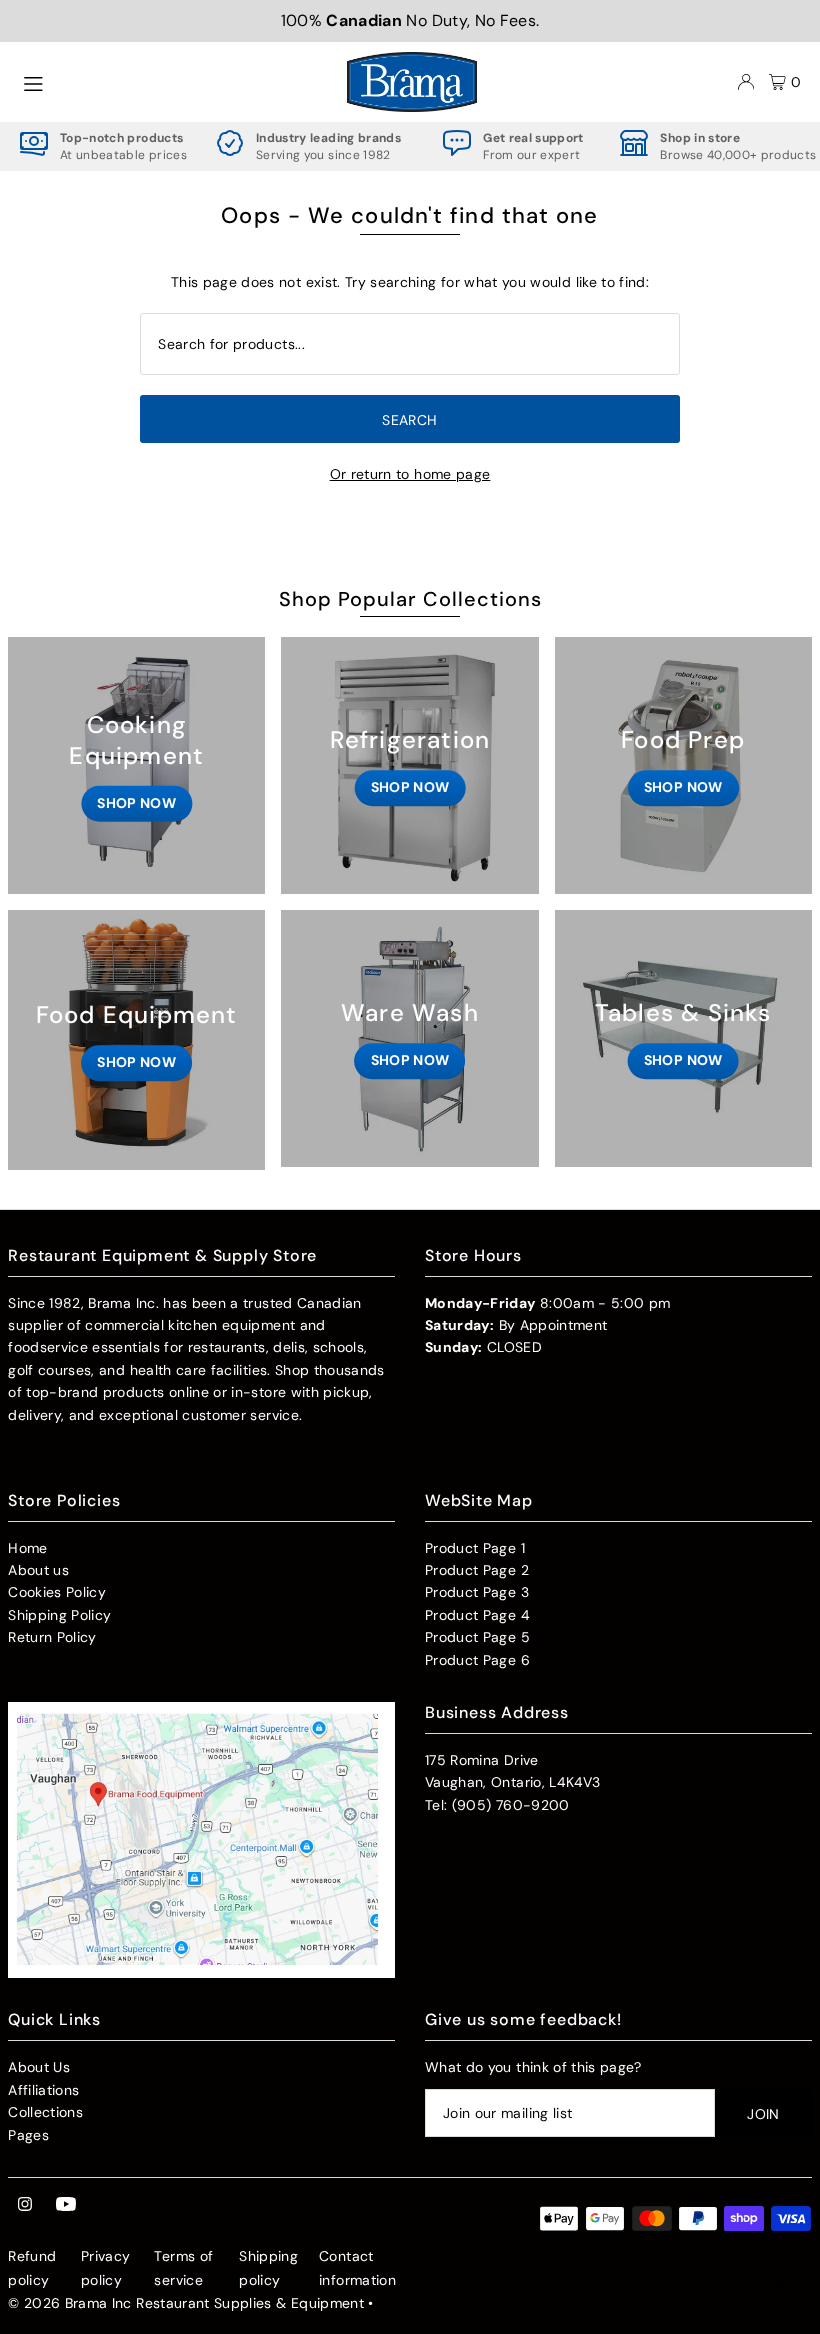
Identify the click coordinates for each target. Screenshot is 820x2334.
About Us (39, 2067)
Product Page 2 (477, 1570)
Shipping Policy (59, 1615)
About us (38, 1570)
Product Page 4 (477, 1615)
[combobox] (410, 344)
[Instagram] (25, 2205)
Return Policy (52, 1637)
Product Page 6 (477, 1660)
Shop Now (136, 803)
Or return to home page (410, 474)
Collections (45, 2112)
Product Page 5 (477, 1637)
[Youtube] (66, 2205)
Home (27, 1548)
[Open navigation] (174, 81)
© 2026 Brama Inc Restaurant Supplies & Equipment (186, 2303)
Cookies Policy (57, 1592)
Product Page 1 (475, 1548)
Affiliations (43, 2090)
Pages (28, 2135)
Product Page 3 (477, 1592)
